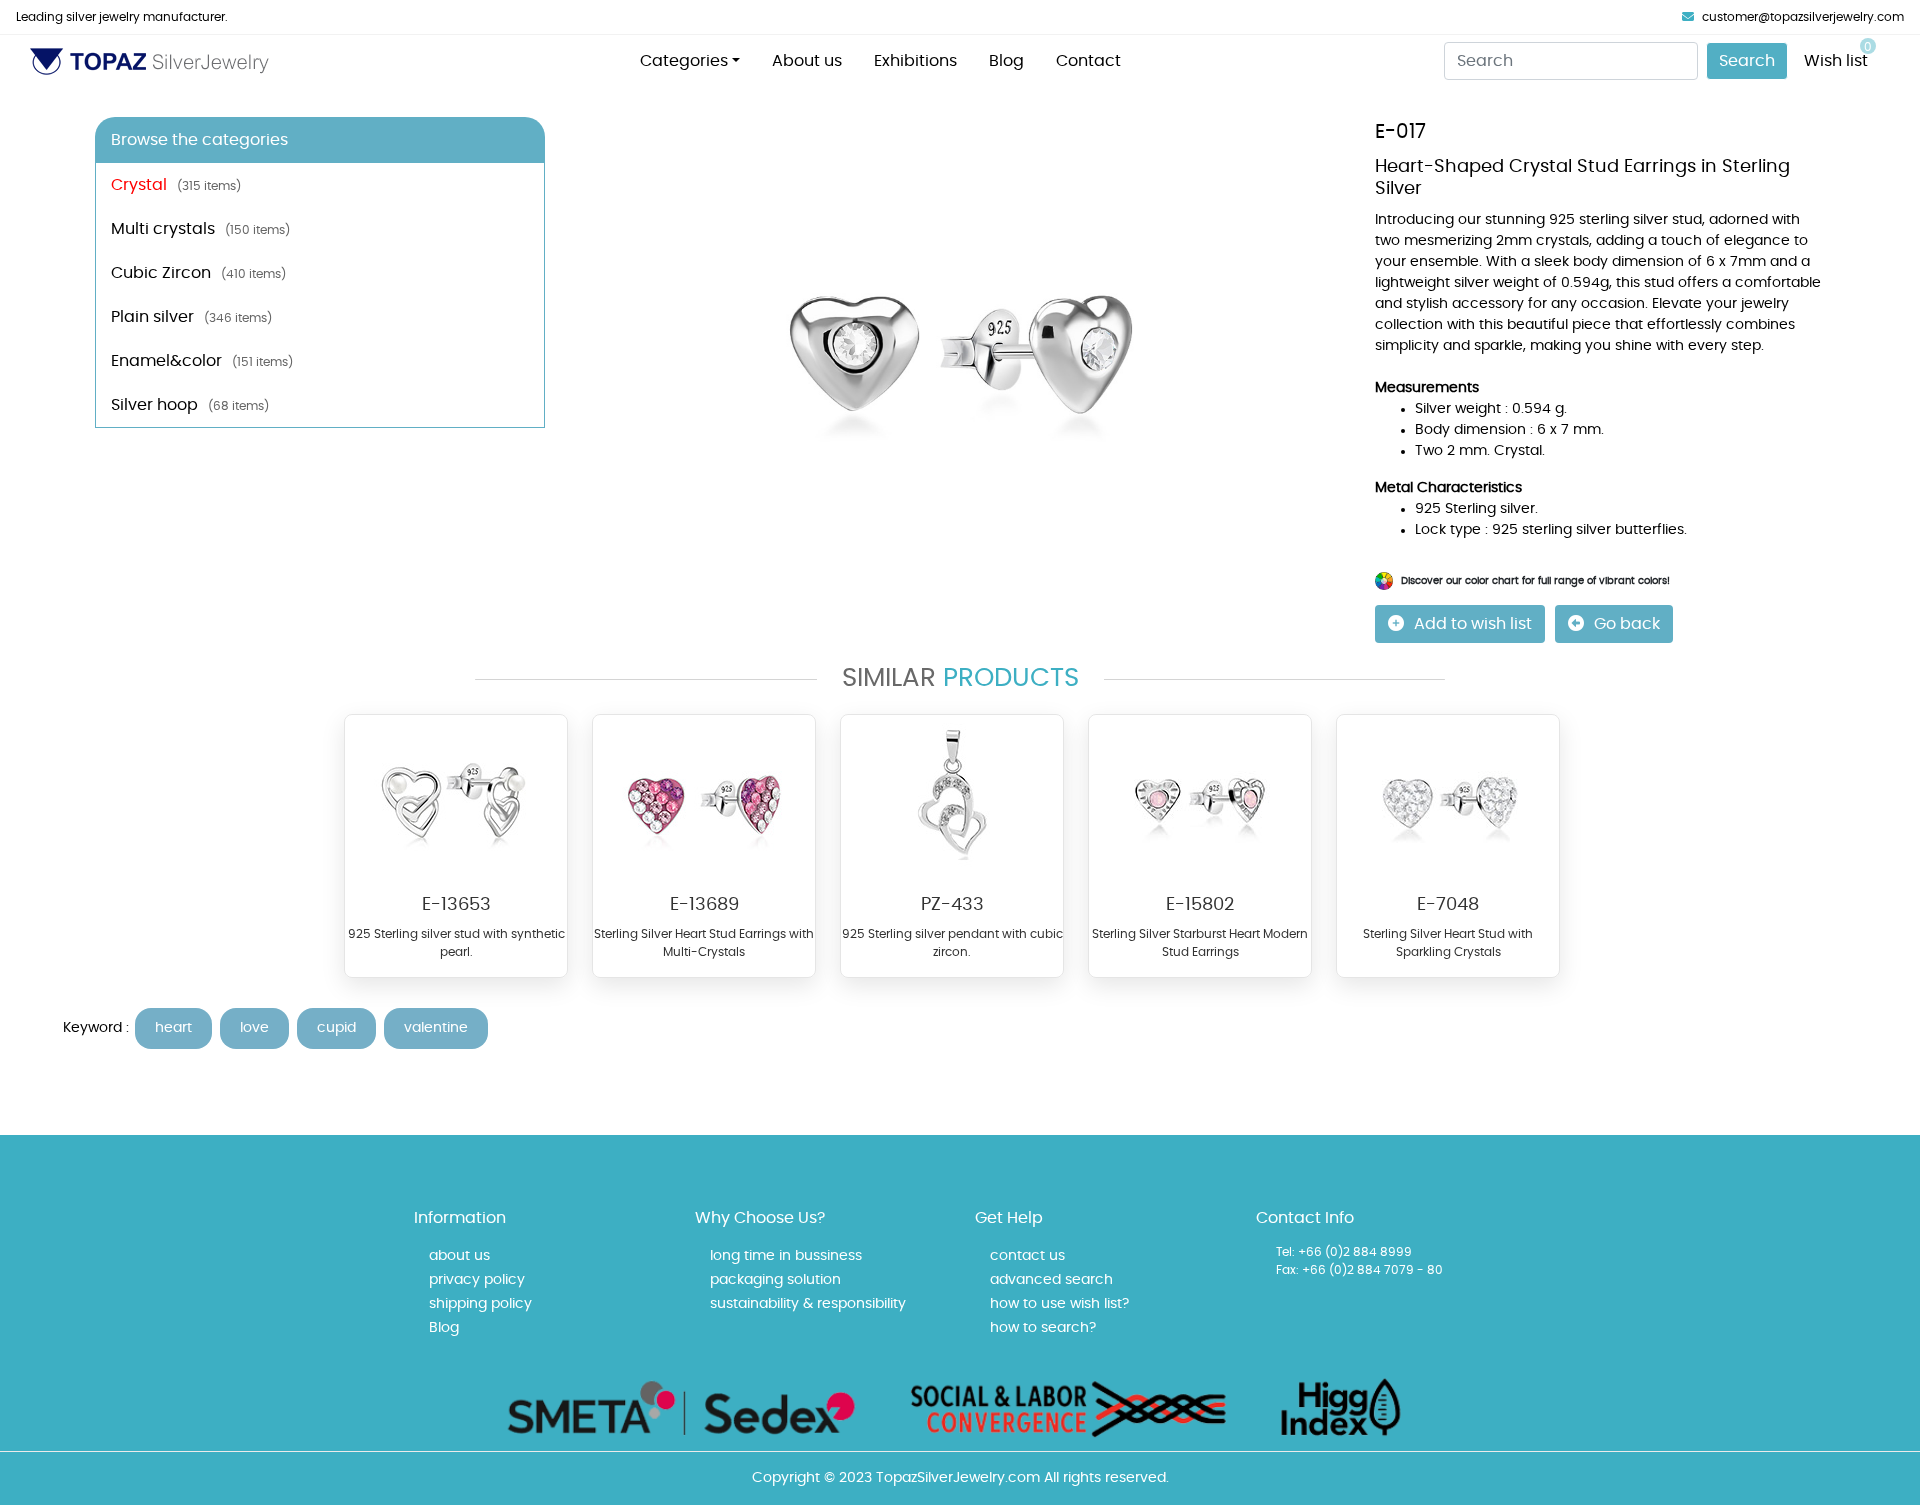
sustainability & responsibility (808, 1304)
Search (1747, 61)
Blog (1006, 61)
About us (807, 61)
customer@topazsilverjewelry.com (1803, 17)
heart (173, 1028)
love (254, 1028)
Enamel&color (202, 361)
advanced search (1051, 1280)
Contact (1088, 61)
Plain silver (191, 317)
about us (459, 1256)
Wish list (1838, 55)
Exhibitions (915, 61)
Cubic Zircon (198, 273)
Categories (684, 61)
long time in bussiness (786, 1256)
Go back (1627, 624)
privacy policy (477, 1280)
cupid (336, 1028)
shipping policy (480, 1304)
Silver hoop (190, 405)
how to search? (1043, 1328)
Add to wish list (1473, 624)
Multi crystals (200, 229)
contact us (1027, 1256)
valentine (436, 1028)
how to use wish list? (1059, 1304)
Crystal (176, 185)
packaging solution (775, 1280)
